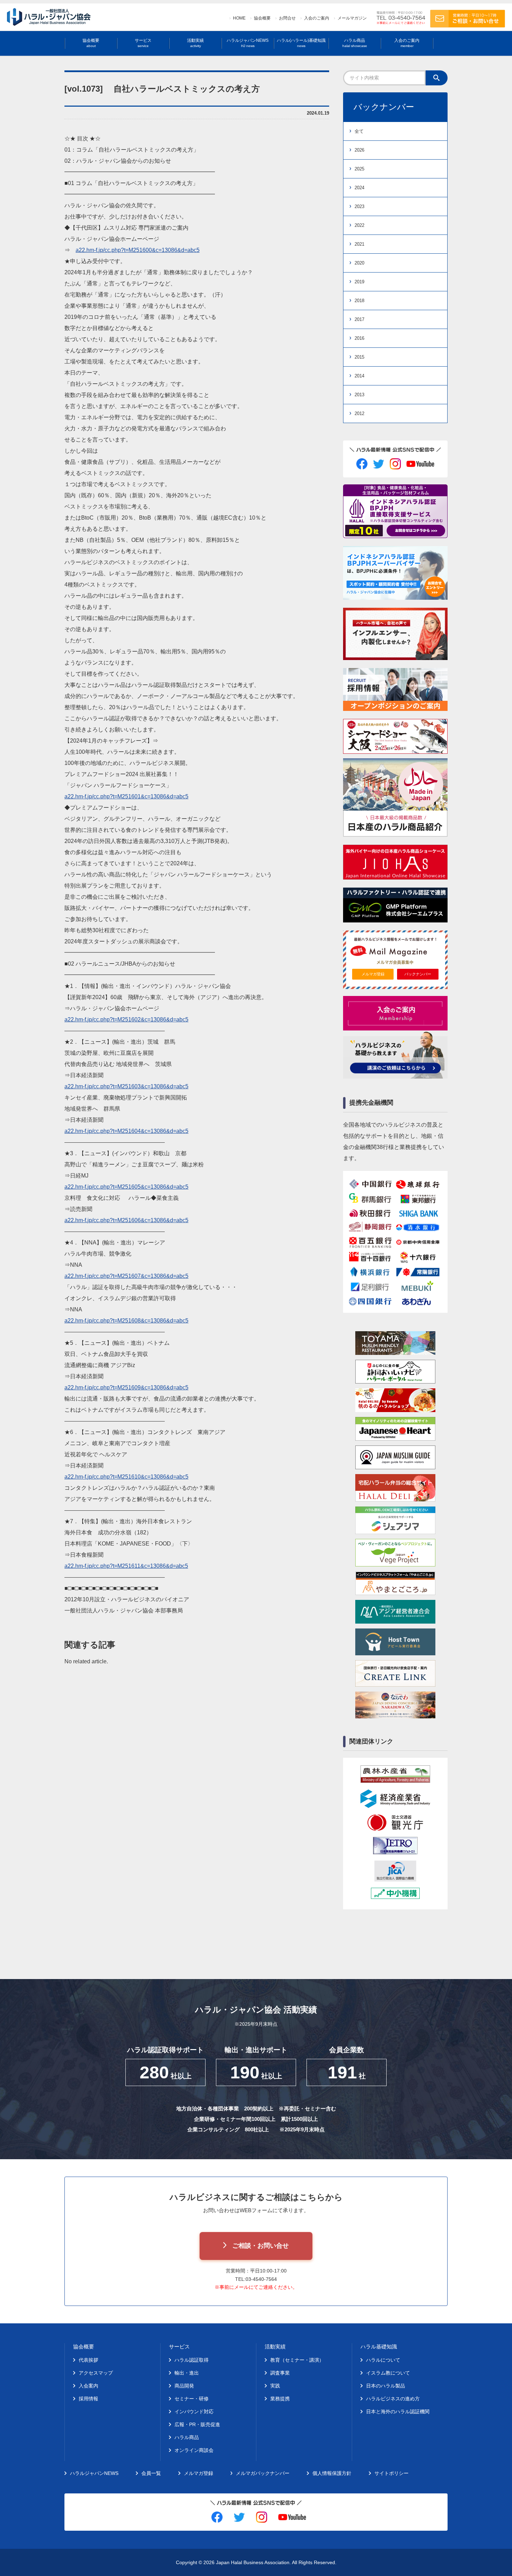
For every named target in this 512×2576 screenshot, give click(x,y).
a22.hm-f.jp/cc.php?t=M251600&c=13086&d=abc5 (138, 250)
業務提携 (280, 2399)
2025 (359, 169)
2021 (359, 244)
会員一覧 (151, 2473)
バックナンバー (418, 974)
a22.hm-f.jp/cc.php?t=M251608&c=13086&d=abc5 (126, 1321)
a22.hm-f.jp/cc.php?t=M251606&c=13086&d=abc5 (126, 1220)
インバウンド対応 (194, 2412)
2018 (359, 301)
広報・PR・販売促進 (197, 2424)
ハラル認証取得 (192, 2360)
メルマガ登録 (373, 974)
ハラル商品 (355, 43)
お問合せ (287, 18)
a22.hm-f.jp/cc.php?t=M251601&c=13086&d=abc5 (126, 796)
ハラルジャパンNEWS (248, 43)
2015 (359, 357)
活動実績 (195, 43)
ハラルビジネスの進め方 (393, 2399)
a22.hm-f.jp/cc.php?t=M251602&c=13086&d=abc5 (126, 1019)
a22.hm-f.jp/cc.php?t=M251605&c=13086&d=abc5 (126, 1187)
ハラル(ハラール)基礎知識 (301, 43)
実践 (275, 2386)
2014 (359, 376)
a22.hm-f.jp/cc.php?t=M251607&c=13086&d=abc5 (126, 1276)
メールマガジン (352, 18)
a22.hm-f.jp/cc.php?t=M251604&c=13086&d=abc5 (126, 1131)
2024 (359, 188)
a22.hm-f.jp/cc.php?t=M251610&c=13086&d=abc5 (126, 1477)
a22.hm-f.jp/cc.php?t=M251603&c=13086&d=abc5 (126, 1086)
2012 (359, 413)
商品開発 (184, 2386)
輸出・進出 (187, 2373)
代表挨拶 (88, 2360)
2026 (359, 150)
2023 (359, 206)
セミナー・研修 (192, 2399)
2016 (359, 338)
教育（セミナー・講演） (297, 2360)
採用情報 (88, 2399)
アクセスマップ (96, 2373)
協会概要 (262, 18)
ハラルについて (383, 2360)
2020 (359, 263)
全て (359, 131)
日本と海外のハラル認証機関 (398, 2412)
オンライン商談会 (194, 2450)
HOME (239, 18)
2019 (359, 282)
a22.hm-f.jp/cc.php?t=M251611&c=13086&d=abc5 (126, 1566)
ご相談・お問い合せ (261, 2246)
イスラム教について (388, 2373)
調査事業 (280, 2373)
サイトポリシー (391, 2473)
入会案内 (88, 2386)
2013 (359, 395)
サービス (143, 43)
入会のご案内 (317, 18)
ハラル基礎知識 (379, 2347)
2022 (359, 225)
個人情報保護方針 (332, 2473)
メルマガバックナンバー (263, 2473)
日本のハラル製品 (386, 2386)
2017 (359, 319)
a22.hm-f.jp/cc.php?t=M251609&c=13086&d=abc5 (126, 1387)
